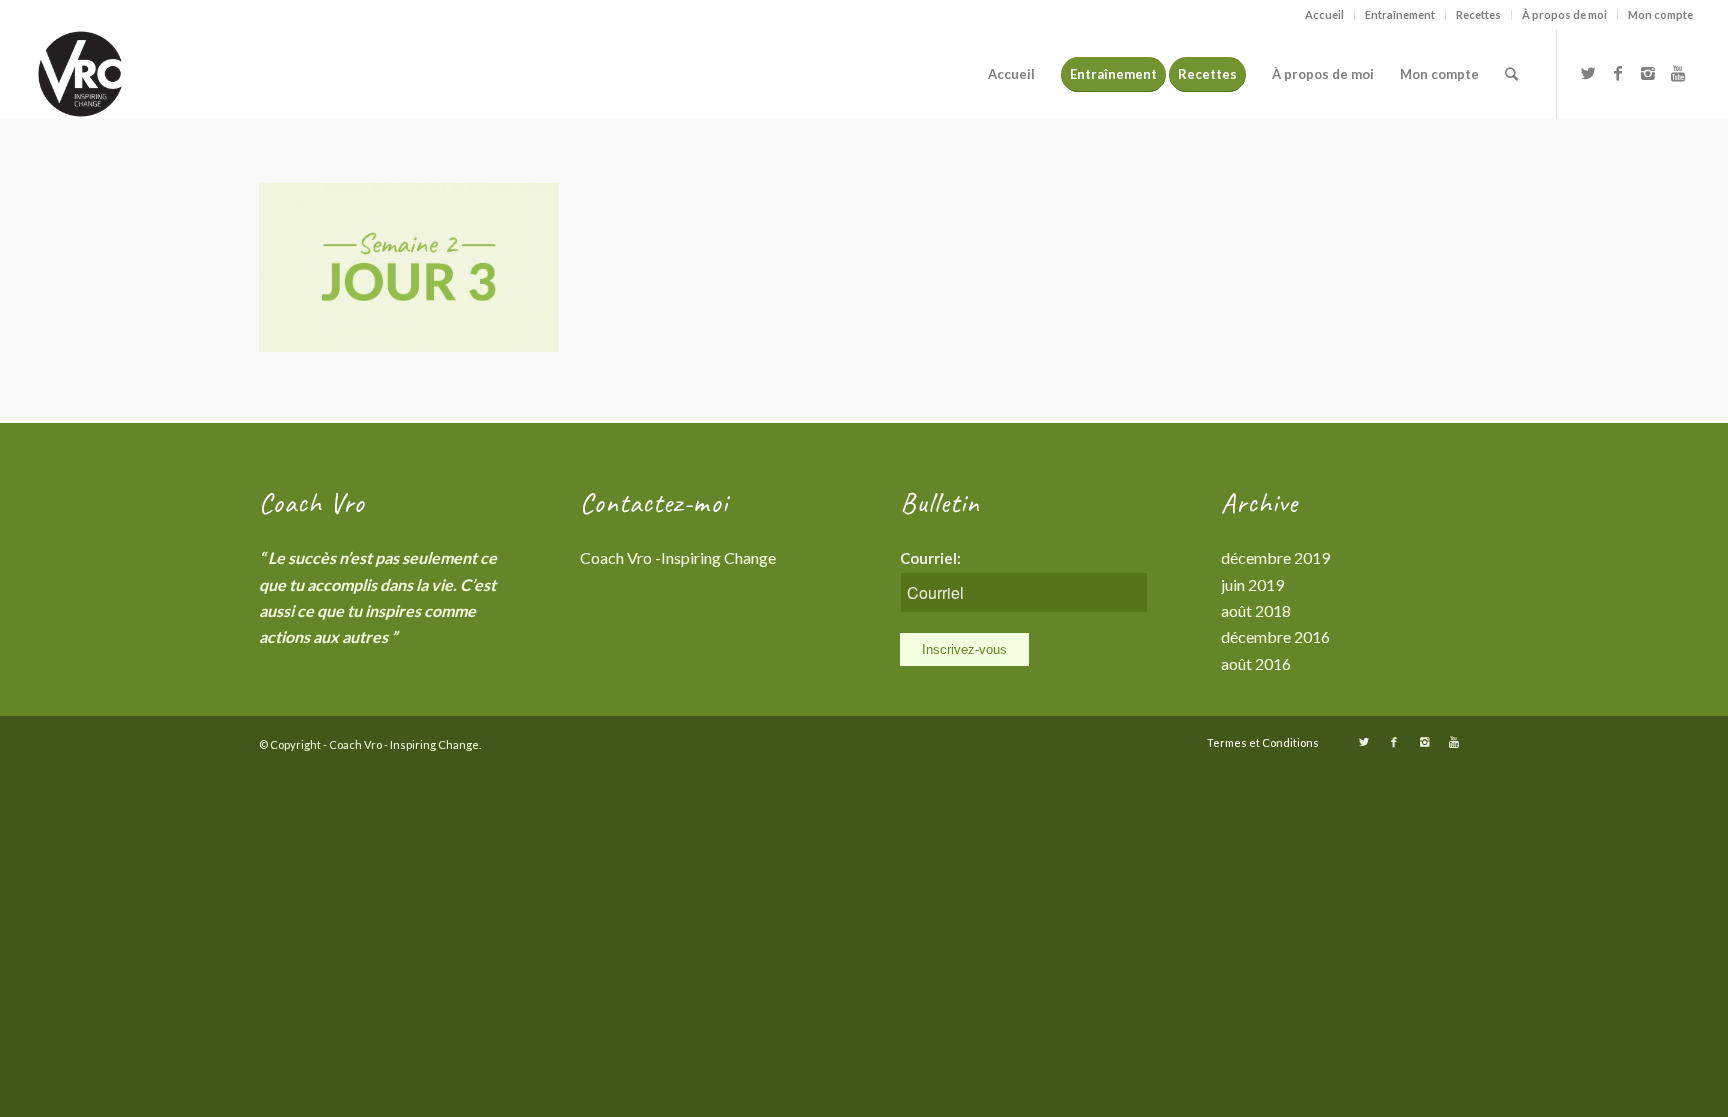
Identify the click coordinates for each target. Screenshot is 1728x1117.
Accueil (1324, 14)
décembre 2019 (1275, 557)
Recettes (1478, 14)
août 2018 (1256, 610)
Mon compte (1660, 14)
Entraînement (1400, 14)
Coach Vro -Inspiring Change (678, 557)
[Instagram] (1648, 73)
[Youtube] (1678, 73)
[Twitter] (1588, 73)
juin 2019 (1252, 584)
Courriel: (930, 558)
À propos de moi (1564, 14)
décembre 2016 (1275, 636)
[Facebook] (1618, 73)
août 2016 (1256, 663)
